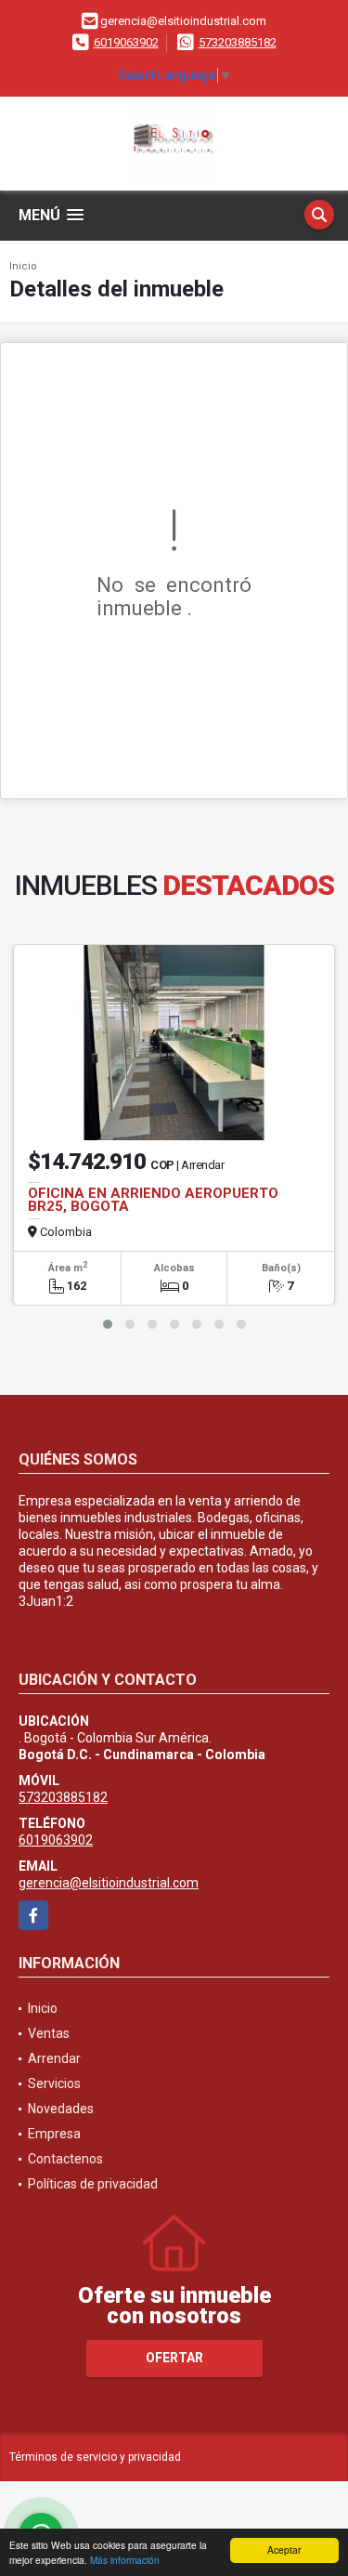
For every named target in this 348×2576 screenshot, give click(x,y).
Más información (125, 2560)
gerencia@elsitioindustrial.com (109, 1883)
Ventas (49, 2033)
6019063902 (126, 42)
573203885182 (238, 42)
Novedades (61, 2109)
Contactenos (65, 2159)
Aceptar (284, 2550)
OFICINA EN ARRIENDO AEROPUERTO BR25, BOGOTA (153, 1200)
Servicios (54, 2083)
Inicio (23, 266)
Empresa (54, 2134)
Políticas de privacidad (93, 2184)
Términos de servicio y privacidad (95, 2457)
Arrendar (54, 2058)
